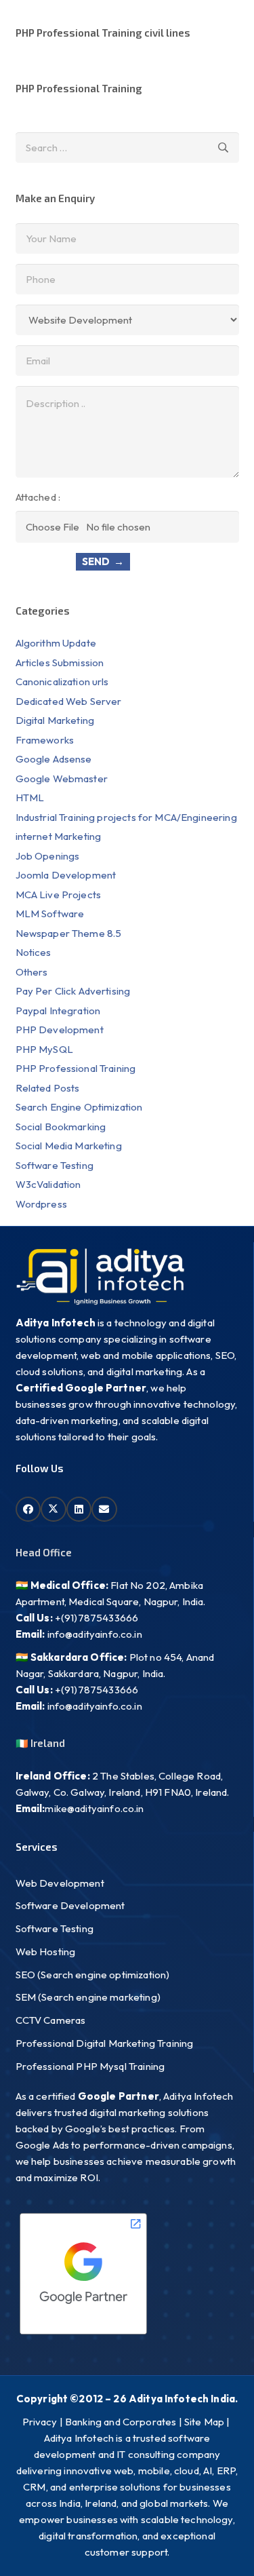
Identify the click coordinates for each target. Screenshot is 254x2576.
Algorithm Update (56, 643)
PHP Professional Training (79, 88)
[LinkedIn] (79, 1510)
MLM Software (50, 914)
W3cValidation (48, 1184)
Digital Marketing (55, 720)
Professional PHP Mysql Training (90, 2066)
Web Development (60, 1883)
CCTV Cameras (51, 2020)
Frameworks (45, 740)
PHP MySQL (44, 1049)
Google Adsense (54, 759)
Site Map (204, 2422)
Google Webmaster (62, 778)
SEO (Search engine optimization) (93, 1975)
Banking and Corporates (121, 2422)
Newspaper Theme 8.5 (69, 933)
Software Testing (55, 1165)
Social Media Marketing (69, 1146)
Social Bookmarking (61, 1127)
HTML (30, 797)
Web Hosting (46, 1952)
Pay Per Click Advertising (73, 991)
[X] (54, 1510)
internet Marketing (59, 836)
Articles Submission (60, 662)
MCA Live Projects (59, 895)
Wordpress (41, 1204)
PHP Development (61, 1030)
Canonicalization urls (62, 681)
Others (32, 972)
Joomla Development (66, 875)
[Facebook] (28, 1510)
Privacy (40, 2422)
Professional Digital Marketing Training (105, 2043)
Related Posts (48, 1088)
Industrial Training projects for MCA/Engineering (126, 817)
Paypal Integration (58, 1011)
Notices (34, 952)
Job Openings (48, 856)
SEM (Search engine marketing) (88, 1997)
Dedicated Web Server (69, 701)
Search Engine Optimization (79, 1107)
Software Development (70, 1905)
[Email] (104, 1510)
